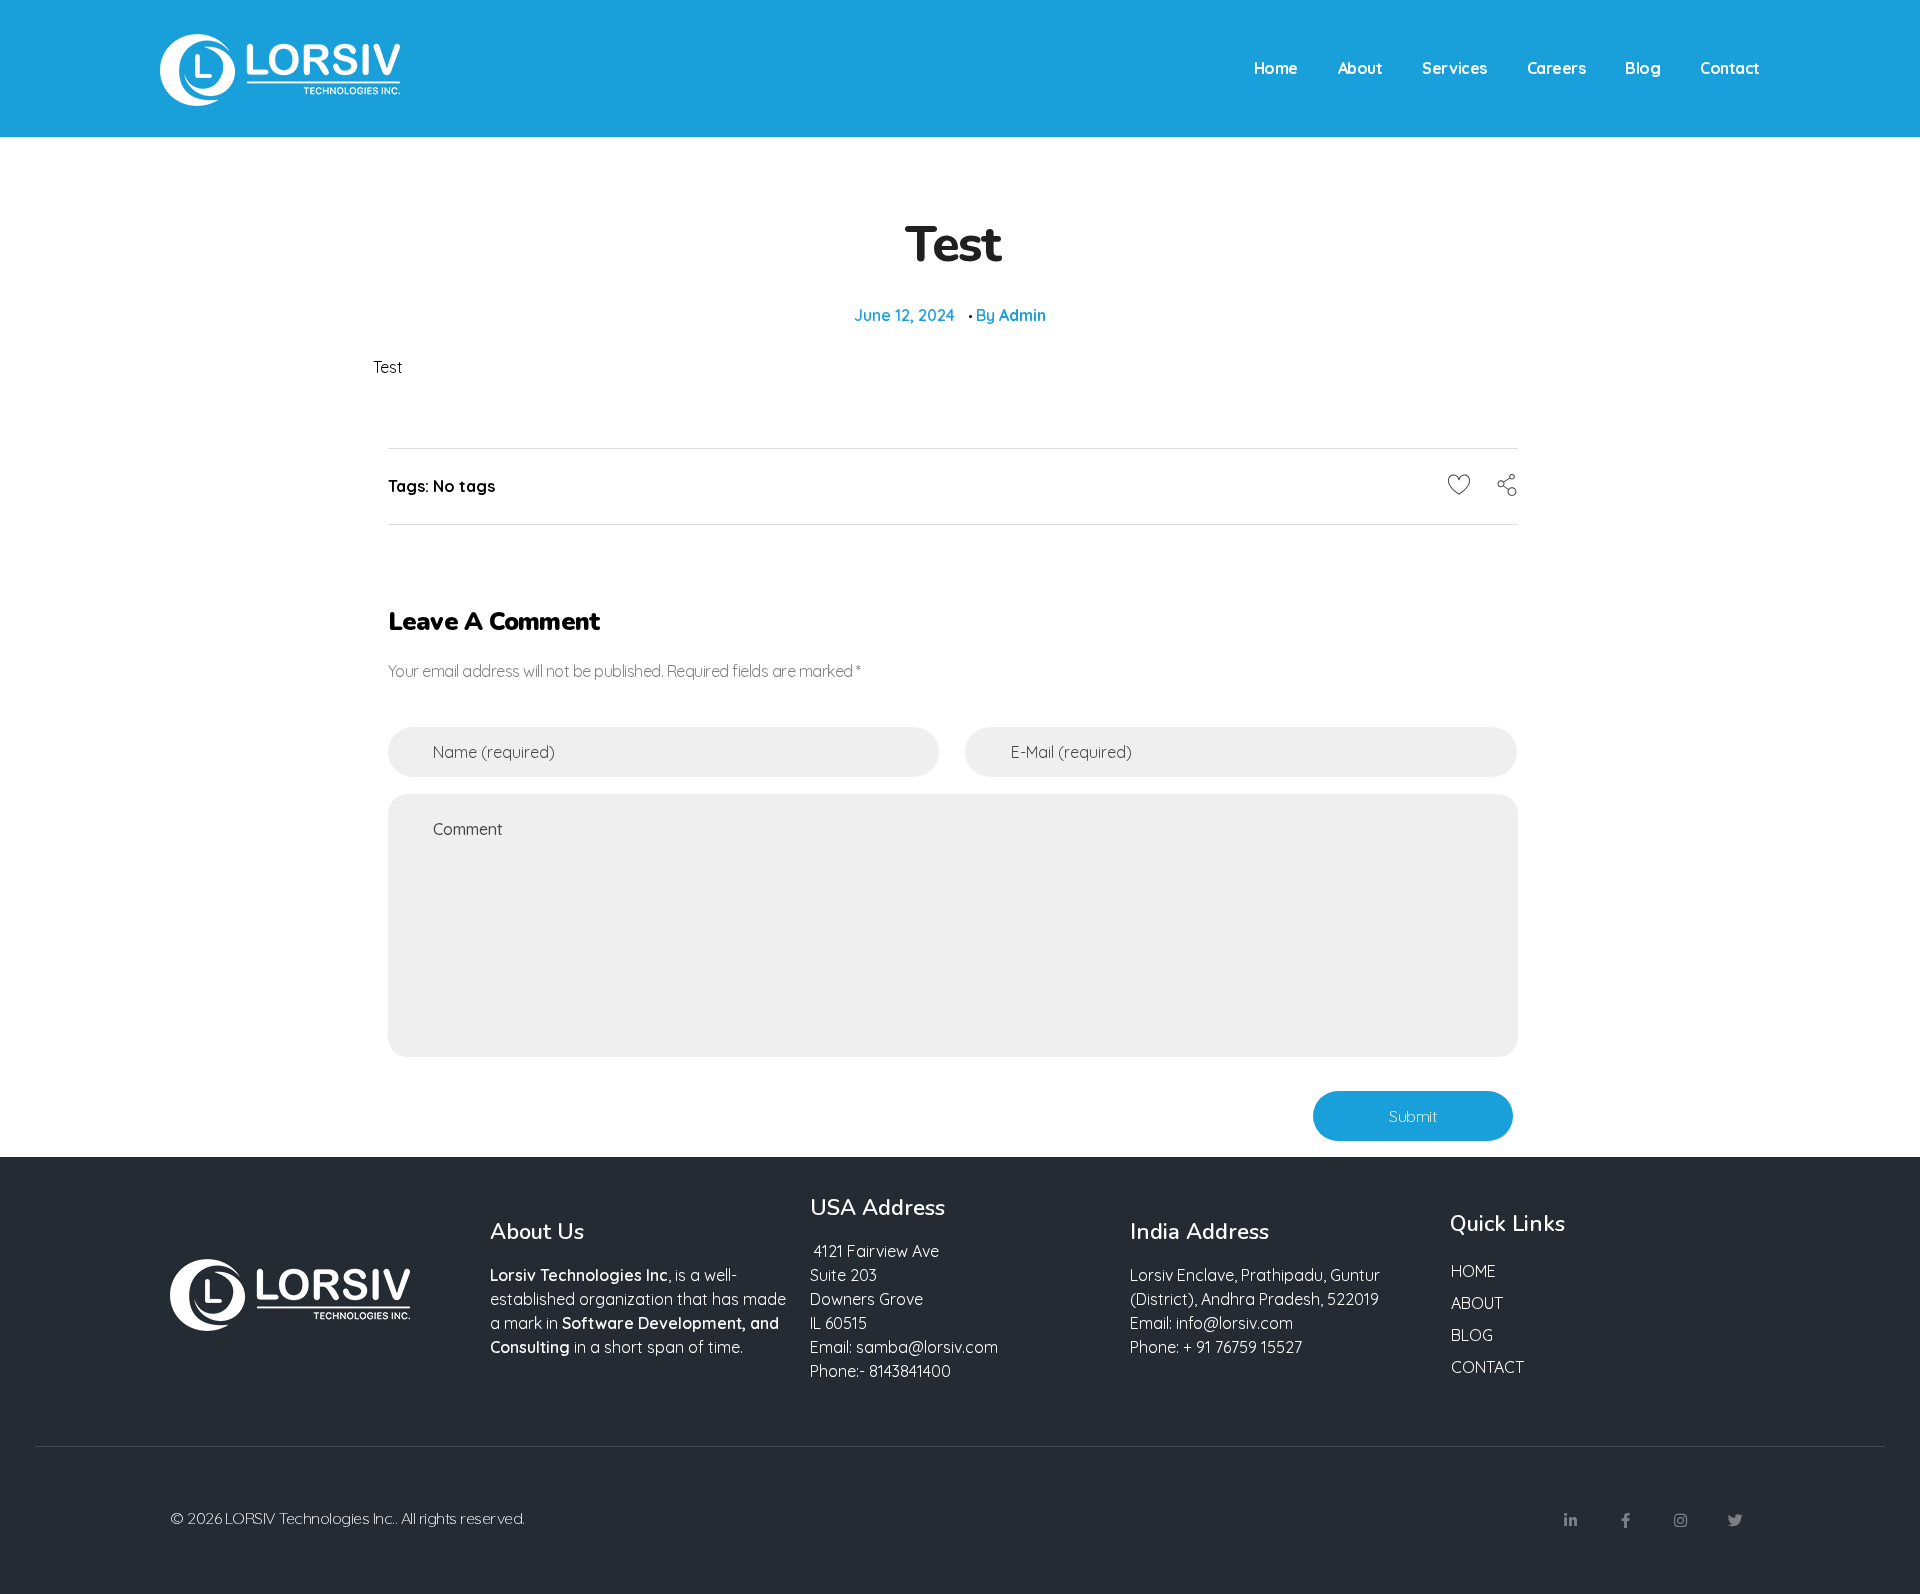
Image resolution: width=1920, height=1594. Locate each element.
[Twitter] (1735, 1521)
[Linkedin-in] (1570, 1521)
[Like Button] (1459, 484)
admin (1022, 315)
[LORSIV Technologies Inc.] (280, 70)
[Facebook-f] (1625, 1521)
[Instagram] (1680, 1521)
